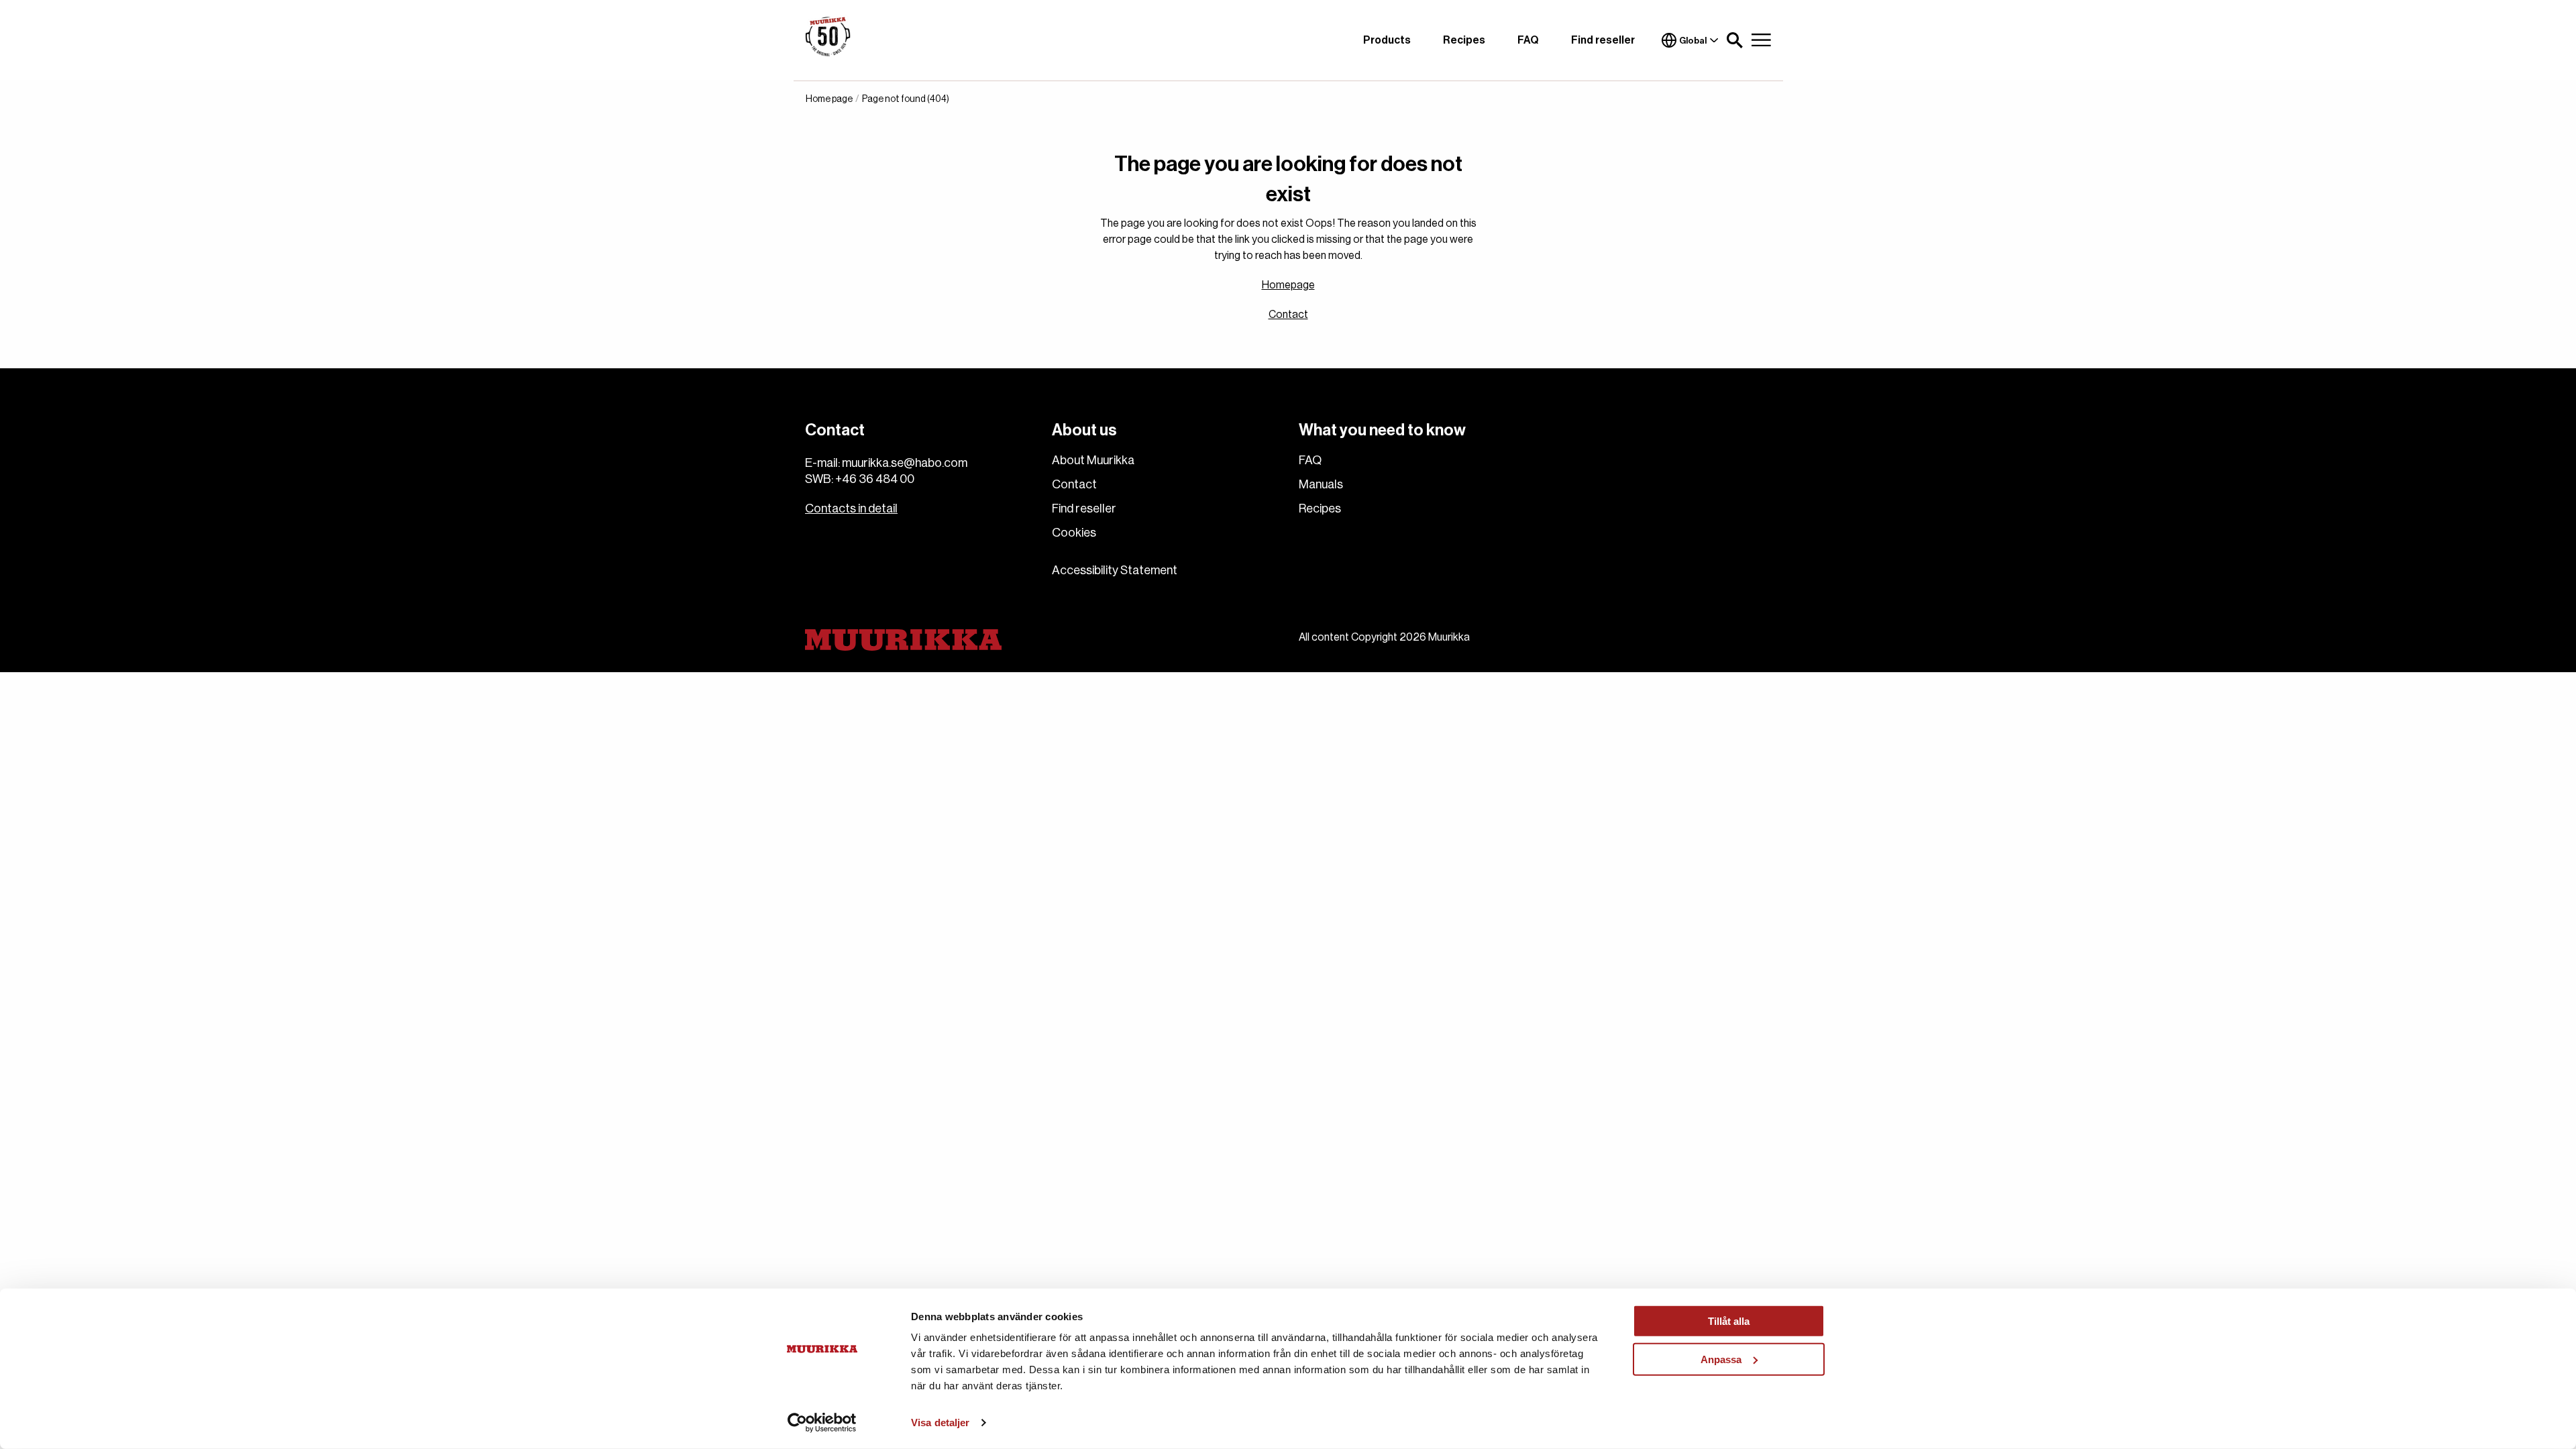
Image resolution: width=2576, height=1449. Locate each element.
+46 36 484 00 (875, 479)
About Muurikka (1093, 460)
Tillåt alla (1729, 1321)
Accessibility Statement (1115, 570)
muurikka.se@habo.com (905, 463)
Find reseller (1603, 40)
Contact (1288, 315)
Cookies (1074, 533)
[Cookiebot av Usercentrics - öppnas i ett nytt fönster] (822, 1423)
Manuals (1321, 484)
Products (1387, 40)
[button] (1735, 40)
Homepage (1288, 285)
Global (1693, 41)
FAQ (1528, 40)
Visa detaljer (940, 1423)
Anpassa (1721, 1359)
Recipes (1464, 40)
